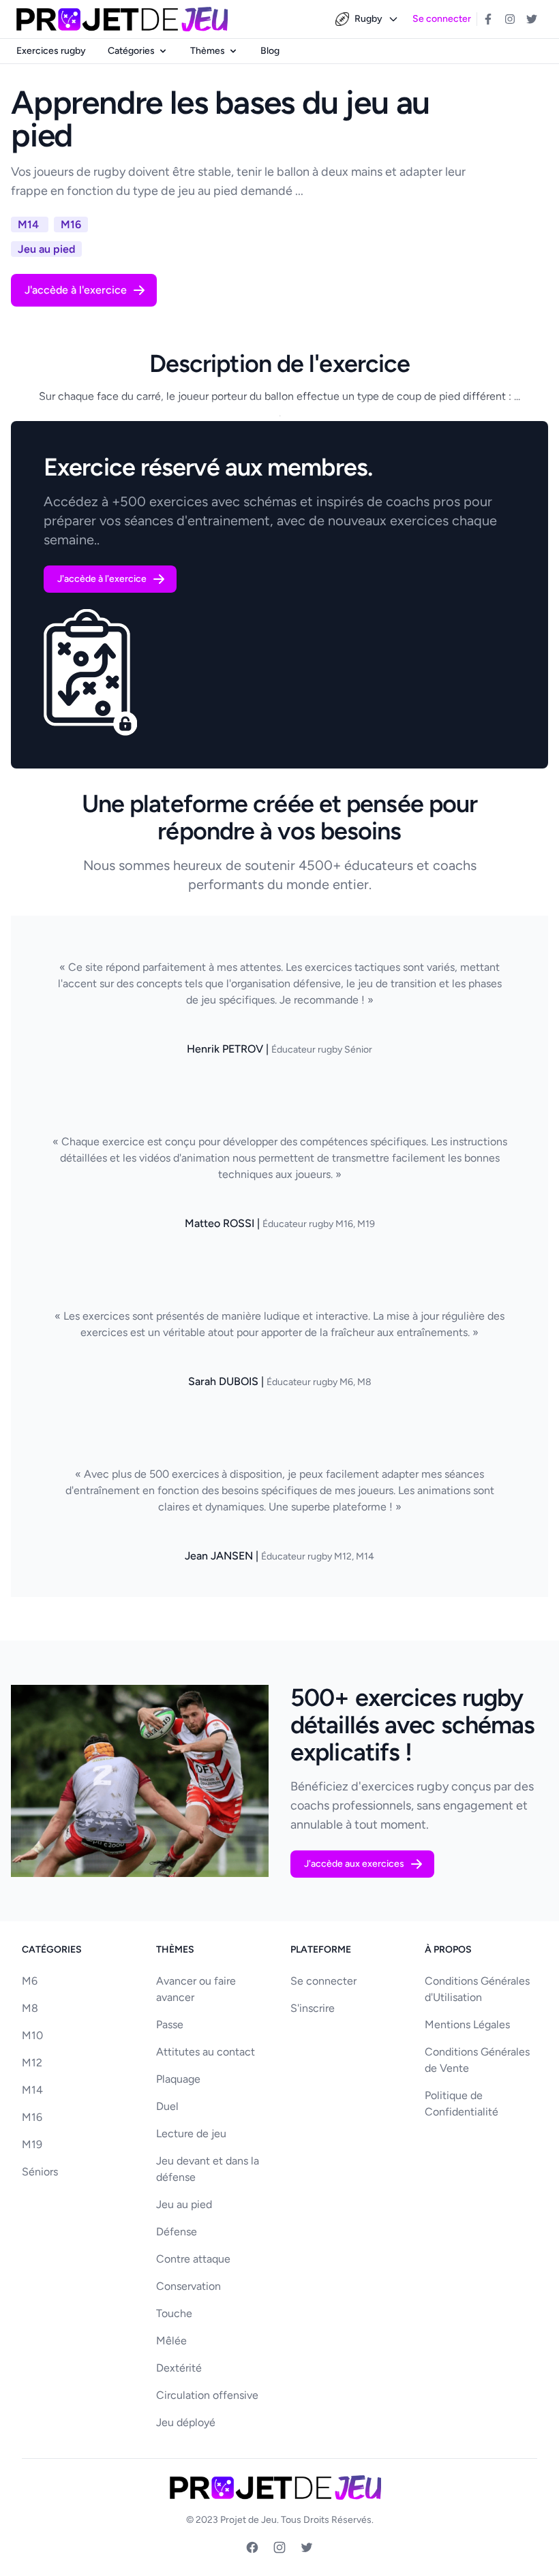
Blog (270, 51)
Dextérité (179, 2368)
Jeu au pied (184, 2204)
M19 (32, 2144)
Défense (177, 2232)
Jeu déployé (186, 2422)
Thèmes (208, 51)
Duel (167, 2106)
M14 (32, 2090)
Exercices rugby (51, 51)
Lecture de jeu (191, 2133)
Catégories (131, 51)
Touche (174, 2313)
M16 (32, 2117)
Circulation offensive (207, 2395)
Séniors (40, 2172)
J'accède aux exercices (354, 1864)
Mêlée (171, 2341)
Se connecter (442, 19)
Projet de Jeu (248, 2520)
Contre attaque (193, 2259)
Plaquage (178, 2079)
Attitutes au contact (206, 2052)
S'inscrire (313, 2008)
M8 (30, 2008)
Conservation (188, 2286)
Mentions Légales (467, 2024)
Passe (170, 2024)
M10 (32, 2035)
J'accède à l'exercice (76, 290)
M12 (32, 2063)
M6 (30, 1981)
